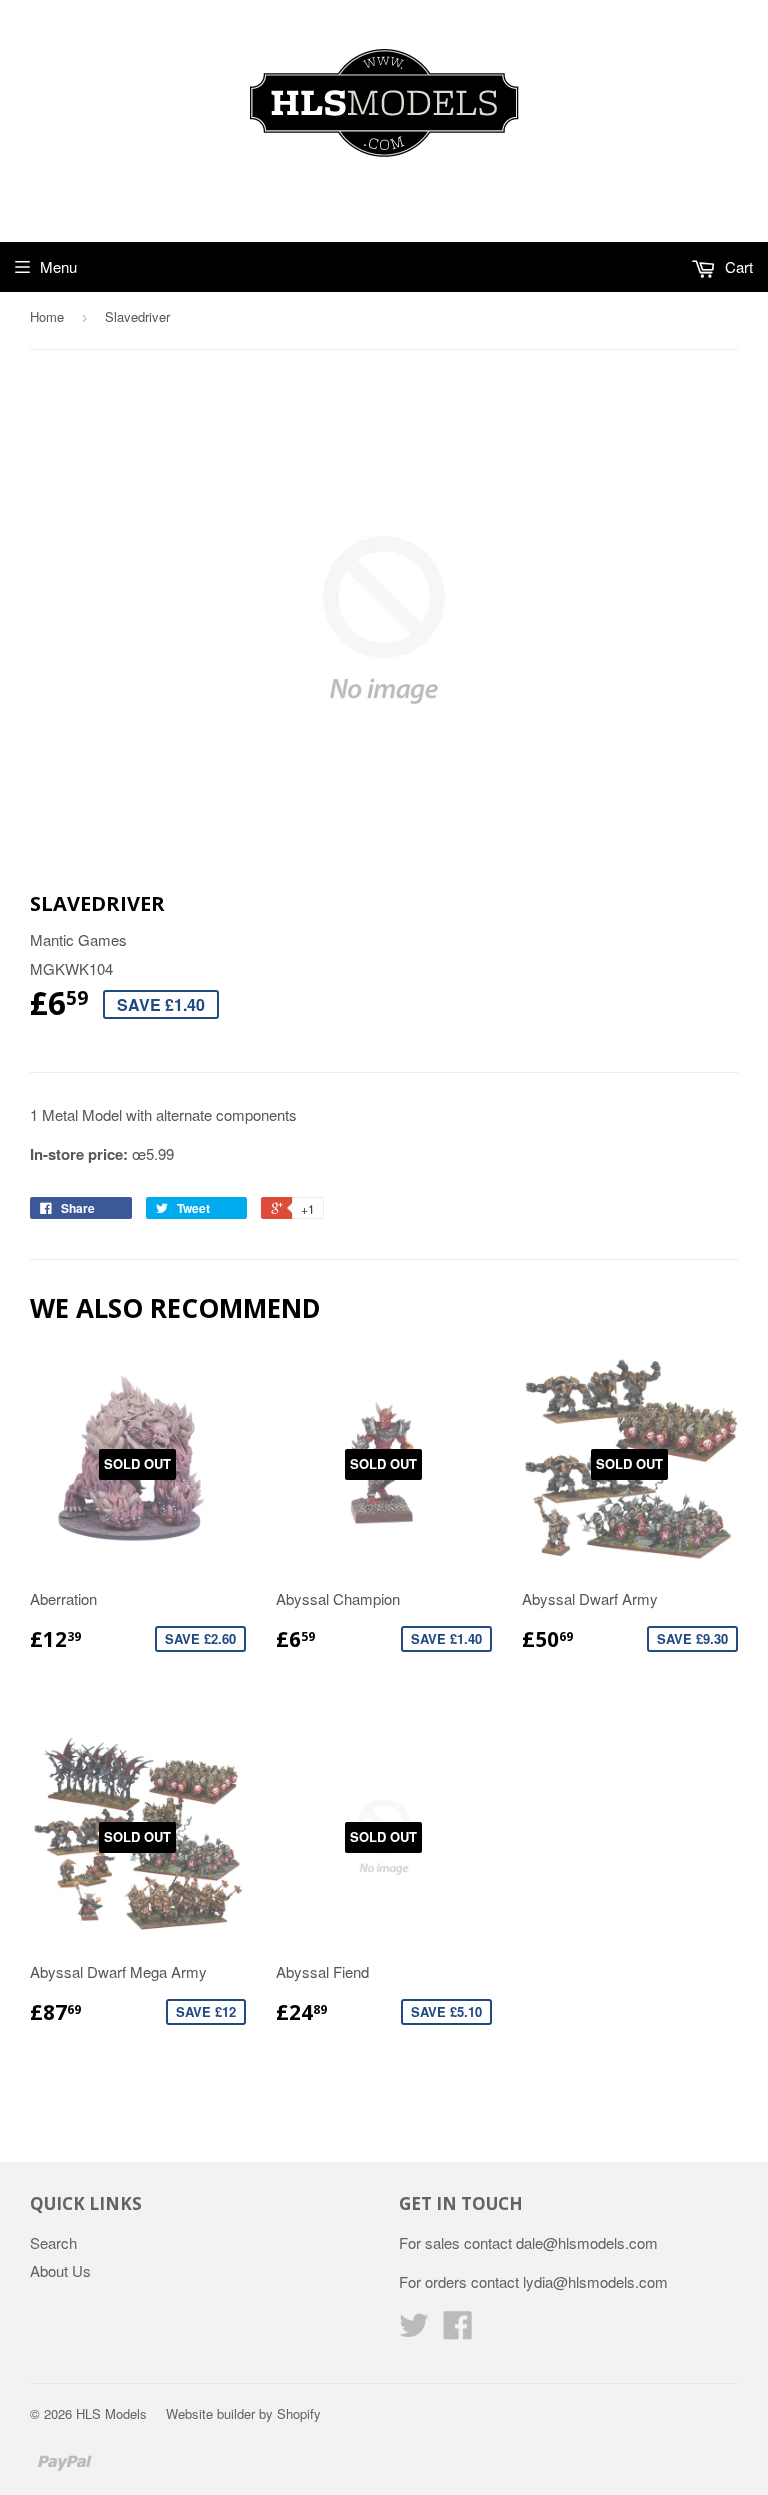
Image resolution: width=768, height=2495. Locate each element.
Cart (737, 266)
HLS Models (111, 2413)
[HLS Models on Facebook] (458, 2330)
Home (47, 316)
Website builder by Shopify (243, 2413)
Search (53, 2242)
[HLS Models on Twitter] (414, 2330)
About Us (60, 2270)
